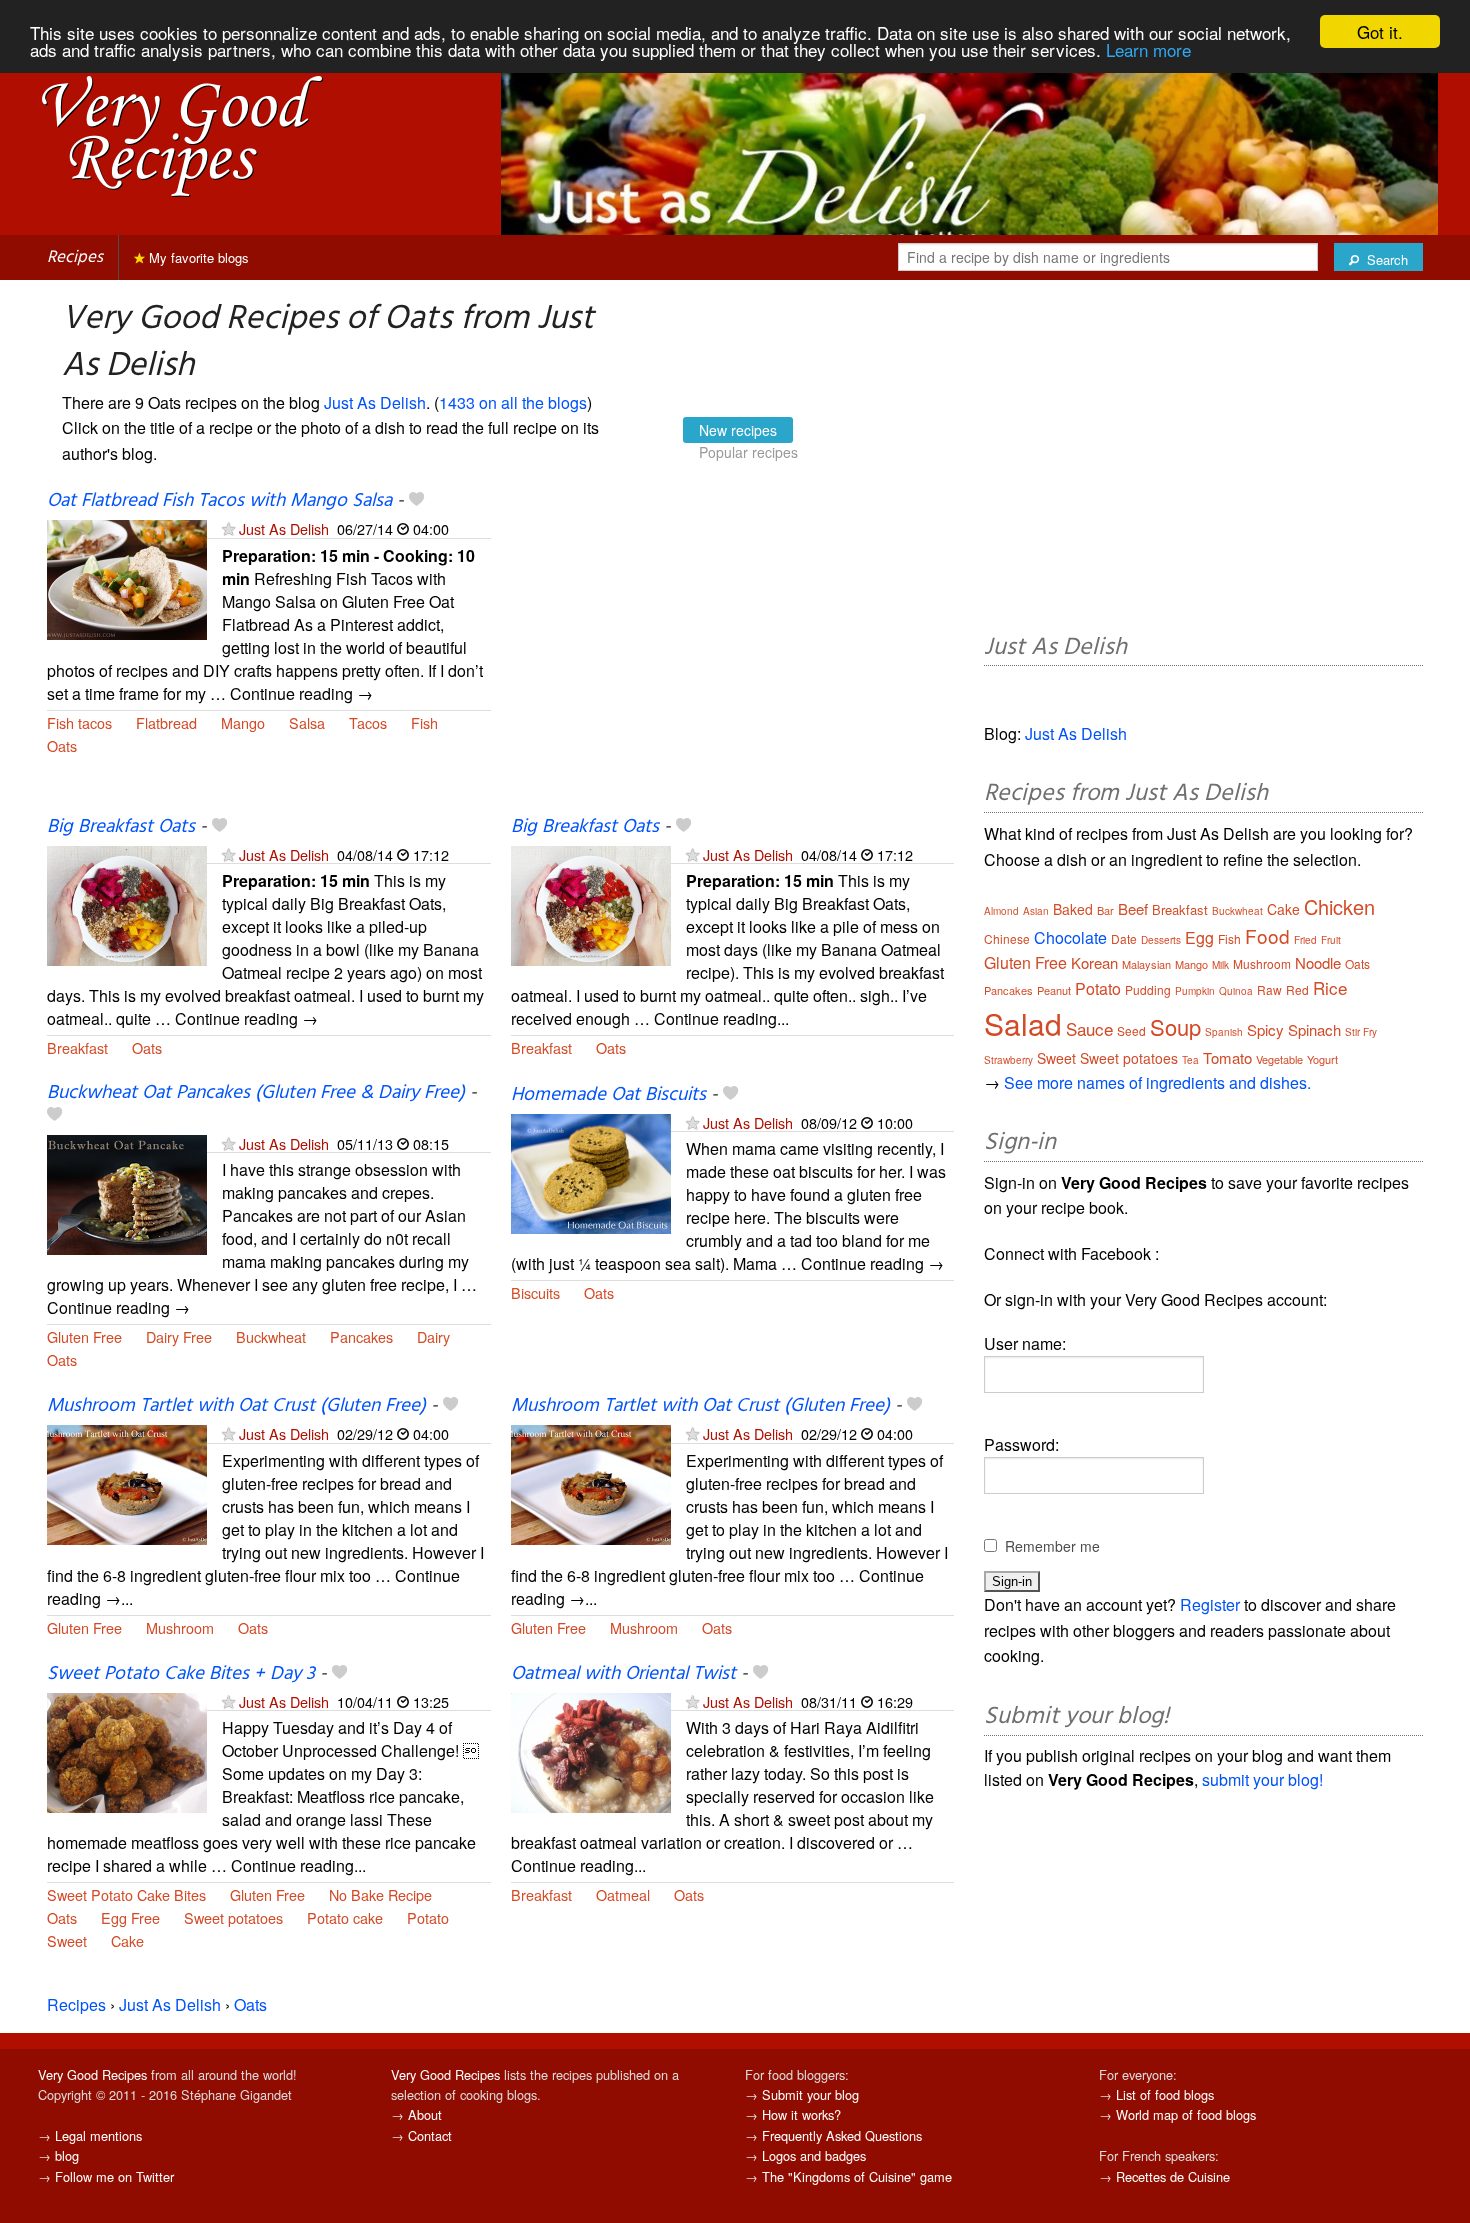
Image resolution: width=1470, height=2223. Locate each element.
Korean (1094, 962)
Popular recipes (748, 452)
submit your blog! (1262, 1779)
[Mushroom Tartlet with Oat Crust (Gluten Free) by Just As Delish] (127, 1483)
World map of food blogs (1186, 2114)
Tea (1190, 1060)
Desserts (1161, 940)
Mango (243, 722)
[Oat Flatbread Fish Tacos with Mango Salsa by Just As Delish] (127, 578)
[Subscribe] (228, 528)
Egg (1199, 937)
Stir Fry (1361, 1032)
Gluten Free (84, 1336)
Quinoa (1236, 991)
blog (67, 2155)
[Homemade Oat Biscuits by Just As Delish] (591, 1171)
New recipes (738, 430)
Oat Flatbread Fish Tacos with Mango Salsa (219, 501)
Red (1297, 989)
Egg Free (130, 1917)
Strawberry (1008, 1060)
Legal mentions (98, 2135)
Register (1210, 1604)
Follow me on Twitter (114, 2176)
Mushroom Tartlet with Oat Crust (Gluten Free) (236, 1406)
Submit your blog (810, 2094)
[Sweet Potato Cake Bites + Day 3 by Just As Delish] (127, 1750)
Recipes (75, 257)
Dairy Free (179, 1336)
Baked (1073, 909)
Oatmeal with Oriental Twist (623, 1674)
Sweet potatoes (233, 1917)
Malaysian (1146, 964)
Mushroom (180, 1627)
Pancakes (361, 1336)
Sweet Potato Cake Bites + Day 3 (181, 1674)
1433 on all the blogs (513, 402)
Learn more (1148, 49)
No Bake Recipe (380, 1894)
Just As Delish (375, 402)
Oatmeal (623, 1894)
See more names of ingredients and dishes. (1157, 1082)
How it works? (801, 2114)
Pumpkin (1195, 991)
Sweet (67, 1940)
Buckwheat (271, 1336)
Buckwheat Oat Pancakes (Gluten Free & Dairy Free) (256, 1093)
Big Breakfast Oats (121, 827)
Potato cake (345, 1917)
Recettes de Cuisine (1173, 2176)
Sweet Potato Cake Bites (126, 1894)
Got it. (1380, 31)
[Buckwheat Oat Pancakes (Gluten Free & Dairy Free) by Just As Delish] (127, 1192)
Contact (430, 2135)
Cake (127, 1940)
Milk (1220, 965)
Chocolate (1070, 937)
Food (1267, 935)
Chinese (1007, 938)
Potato (428, 1917)
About (425, 2114)
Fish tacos (79, 722)
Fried (1305, 940)
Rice (1330, 987)
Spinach (1314, 1029)
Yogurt (1322, 1059)
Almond (1001, 911)
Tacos (368, 722)
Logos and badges (814, 2155)
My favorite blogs (197, 257)
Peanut (1054, 990)
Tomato (1227, 1057)
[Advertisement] (733, 652)
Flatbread (166, 722)
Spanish (1224, 1032)
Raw (1269, 989)
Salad (1023, 1023)
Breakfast (77, 1047)
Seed (1131, 1030)
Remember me (1052, 1546)
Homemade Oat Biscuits (608, 1095)
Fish (424, 722)
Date (1124, 938)
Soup (1175, 1026)
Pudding (1148, 989)
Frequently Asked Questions (842, 2135)
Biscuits (535, 1292)
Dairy (433, 1336)
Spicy (1265, 1029)
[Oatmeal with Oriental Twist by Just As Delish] (591, 1750)
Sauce (1089, 1028)
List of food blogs (1165, 2094)
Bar (1105, 910)
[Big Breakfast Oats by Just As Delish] (127, 903)
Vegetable (1279, 1059)
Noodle (1318, 962)
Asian (1036, 911)
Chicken (1339, 906)
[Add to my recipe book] (416, 501)
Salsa (307, 722)
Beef (1133, 908)
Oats (62, 745)
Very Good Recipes (92, 2074)
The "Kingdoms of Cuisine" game (857, 2176)
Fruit (1331, 940)
